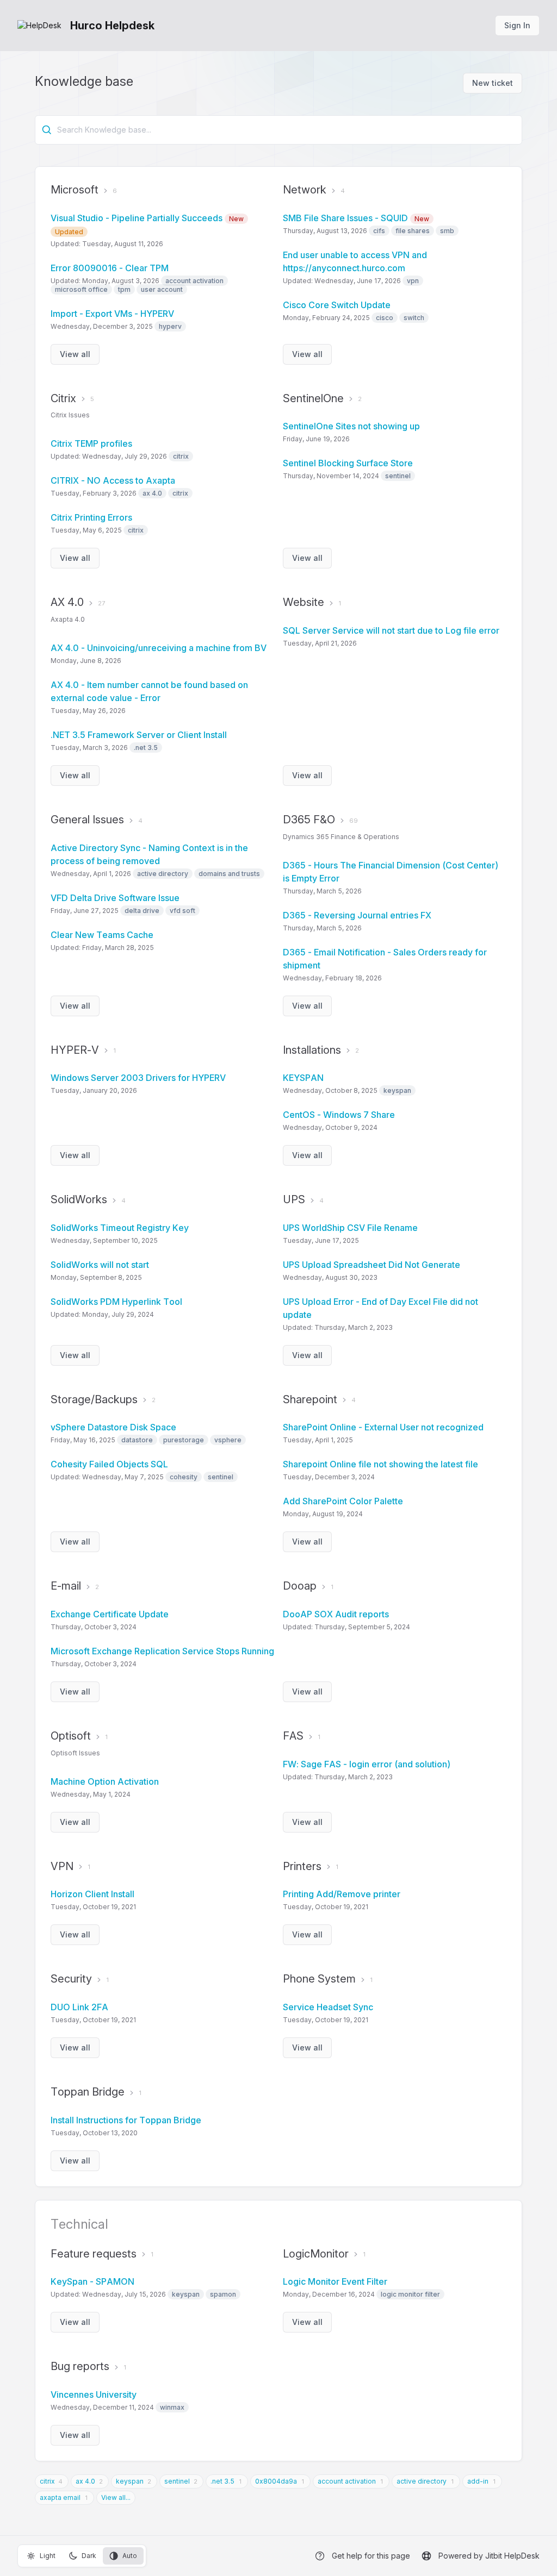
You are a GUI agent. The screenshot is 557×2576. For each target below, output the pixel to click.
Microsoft (75, 190)
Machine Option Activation (105, 1781)
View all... (116, 2497)
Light (48, 2556)
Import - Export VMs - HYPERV (112, 314)
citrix (47, 2481)
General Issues (87, 820)
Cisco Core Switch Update (337, 305)
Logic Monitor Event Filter (335, 2281)
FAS (293, 1736)
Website (304, 602)
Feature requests (94, 2254)
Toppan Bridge (88, 2092)
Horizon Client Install (92, 1894)
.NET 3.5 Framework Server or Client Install (139, 735)
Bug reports (80, 2366)
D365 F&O (309, 820)
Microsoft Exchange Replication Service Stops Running (162, 1651)
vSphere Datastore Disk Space (113, 1427)
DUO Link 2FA (79, 2007)
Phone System (319, 1979)
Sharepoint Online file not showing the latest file (380, 1464)
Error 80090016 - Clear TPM (110, 268)
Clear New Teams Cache (102, 935)
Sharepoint (310, 1399)
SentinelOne (313, 398)
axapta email (60, 2497)
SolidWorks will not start (100, 1265)
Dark (89, 2556)
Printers (302, 1866)
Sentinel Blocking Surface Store (348, 463)
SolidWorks (79, 1199)
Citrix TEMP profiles (91, 443)
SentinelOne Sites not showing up (351, 426)
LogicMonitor (316, 2254)
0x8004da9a (276, 2481)
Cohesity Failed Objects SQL (109, 1464)
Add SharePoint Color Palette (343, 1501)
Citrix (63, 398)
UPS (294, 1199)
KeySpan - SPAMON (92, 2281)
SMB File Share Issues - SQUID (356, 218)
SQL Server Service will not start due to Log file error (391, 630)
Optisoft (71, 1736)
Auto (130, 2556)
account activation (347, 2481)
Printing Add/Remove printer (342, 1894)
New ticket (493, 83)
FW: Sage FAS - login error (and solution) (367, 1764)
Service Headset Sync (328, 2007)
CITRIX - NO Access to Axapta (113, 480)
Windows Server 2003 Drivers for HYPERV (138, 1078)
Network (305, 190)
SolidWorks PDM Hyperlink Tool (116, 1302)
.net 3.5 (222, 2481)
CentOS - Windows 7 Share (339, 1115)
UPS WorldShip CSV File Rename (350, 1228)
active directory (422, 2481)
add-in (478, 2481)
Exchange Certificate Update (110, 1614)
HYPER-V (75, 1050)
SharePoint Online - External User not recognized (383, 1427)
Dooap (300, 1586)
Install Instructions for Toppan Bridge (126, 2120)
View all (75, 354)
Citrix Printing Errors (91, 517)
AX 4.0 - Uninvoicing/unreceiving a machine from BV (159, 648)
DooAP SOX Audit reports (336, 1614)
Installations (312, 1050)
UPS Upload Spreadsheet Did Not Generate (372, 1265)
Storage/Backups (94, 1399)
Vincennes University (94, 2394)
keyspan (130, 2481)
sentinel (177, 2481)
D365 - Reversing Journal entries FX (357, 915)
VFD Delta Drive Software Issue (115, 898)
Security (71, 1979)
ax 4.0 (85, 2481)
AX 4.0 (67, 602)
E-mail (66, 1586)
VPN (62, 1866)
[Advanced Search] (47, 130)
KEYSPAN (303, 1078)
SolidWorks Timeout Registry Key (120, 1228)
